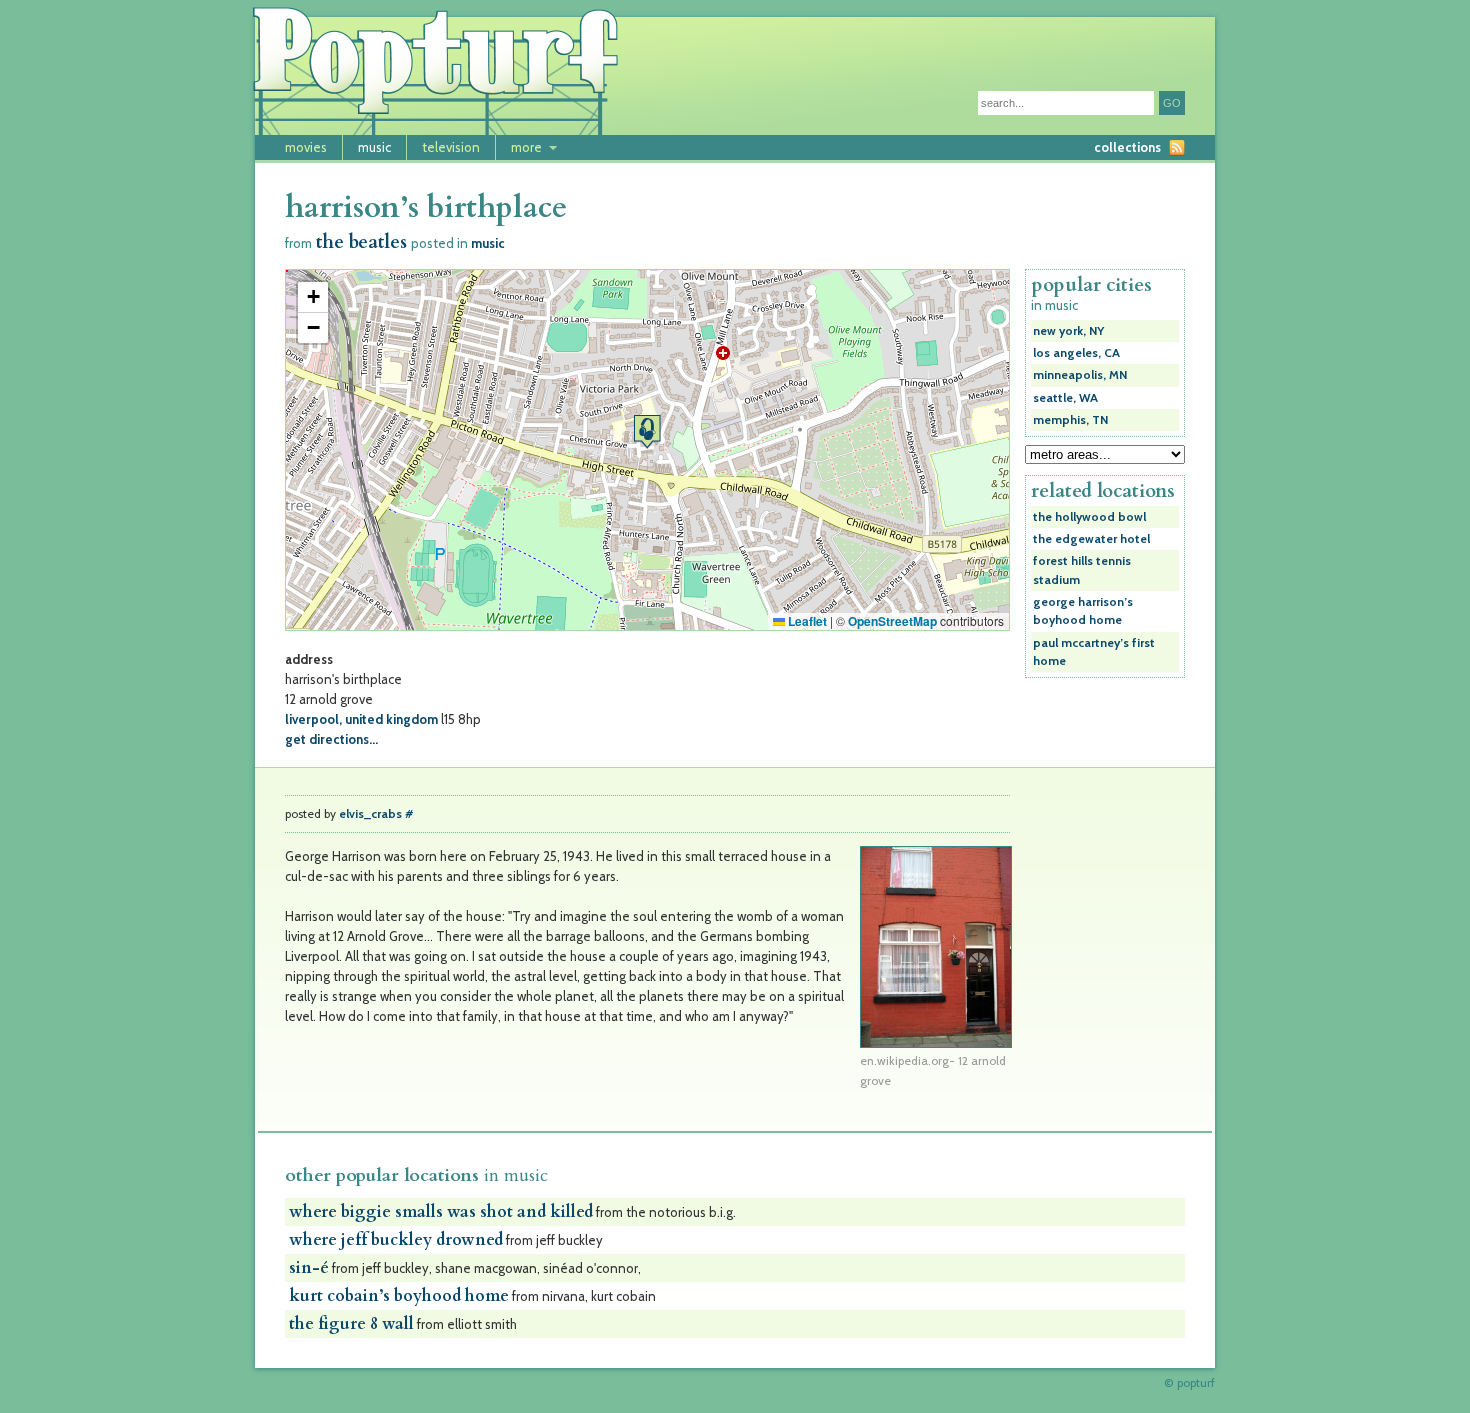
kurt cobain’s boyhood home (399, 1296)
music (374, 147)
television (451, 147)
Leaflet (806, 621)
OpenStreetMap (892, 621)
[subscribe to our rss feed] (1177, 147)
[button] (647, 431)
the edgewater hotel (1091, 539)
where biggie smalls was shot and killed (441, 1212)
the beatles (361, 242)
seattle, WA (1065, 398)
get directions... (331, 739)
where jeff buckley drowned (396, 1240)
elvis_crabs (370, 814)
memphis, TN (1070, 420)
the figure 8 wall (351, 1324)
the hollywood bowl (1089, 517)
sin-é (309, 1268)
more (526, 147)
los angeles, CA (1076, 353)
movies (306, 147)
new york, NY (1068, 331)
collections (1127, 147)
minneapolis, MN (1080, 375)
